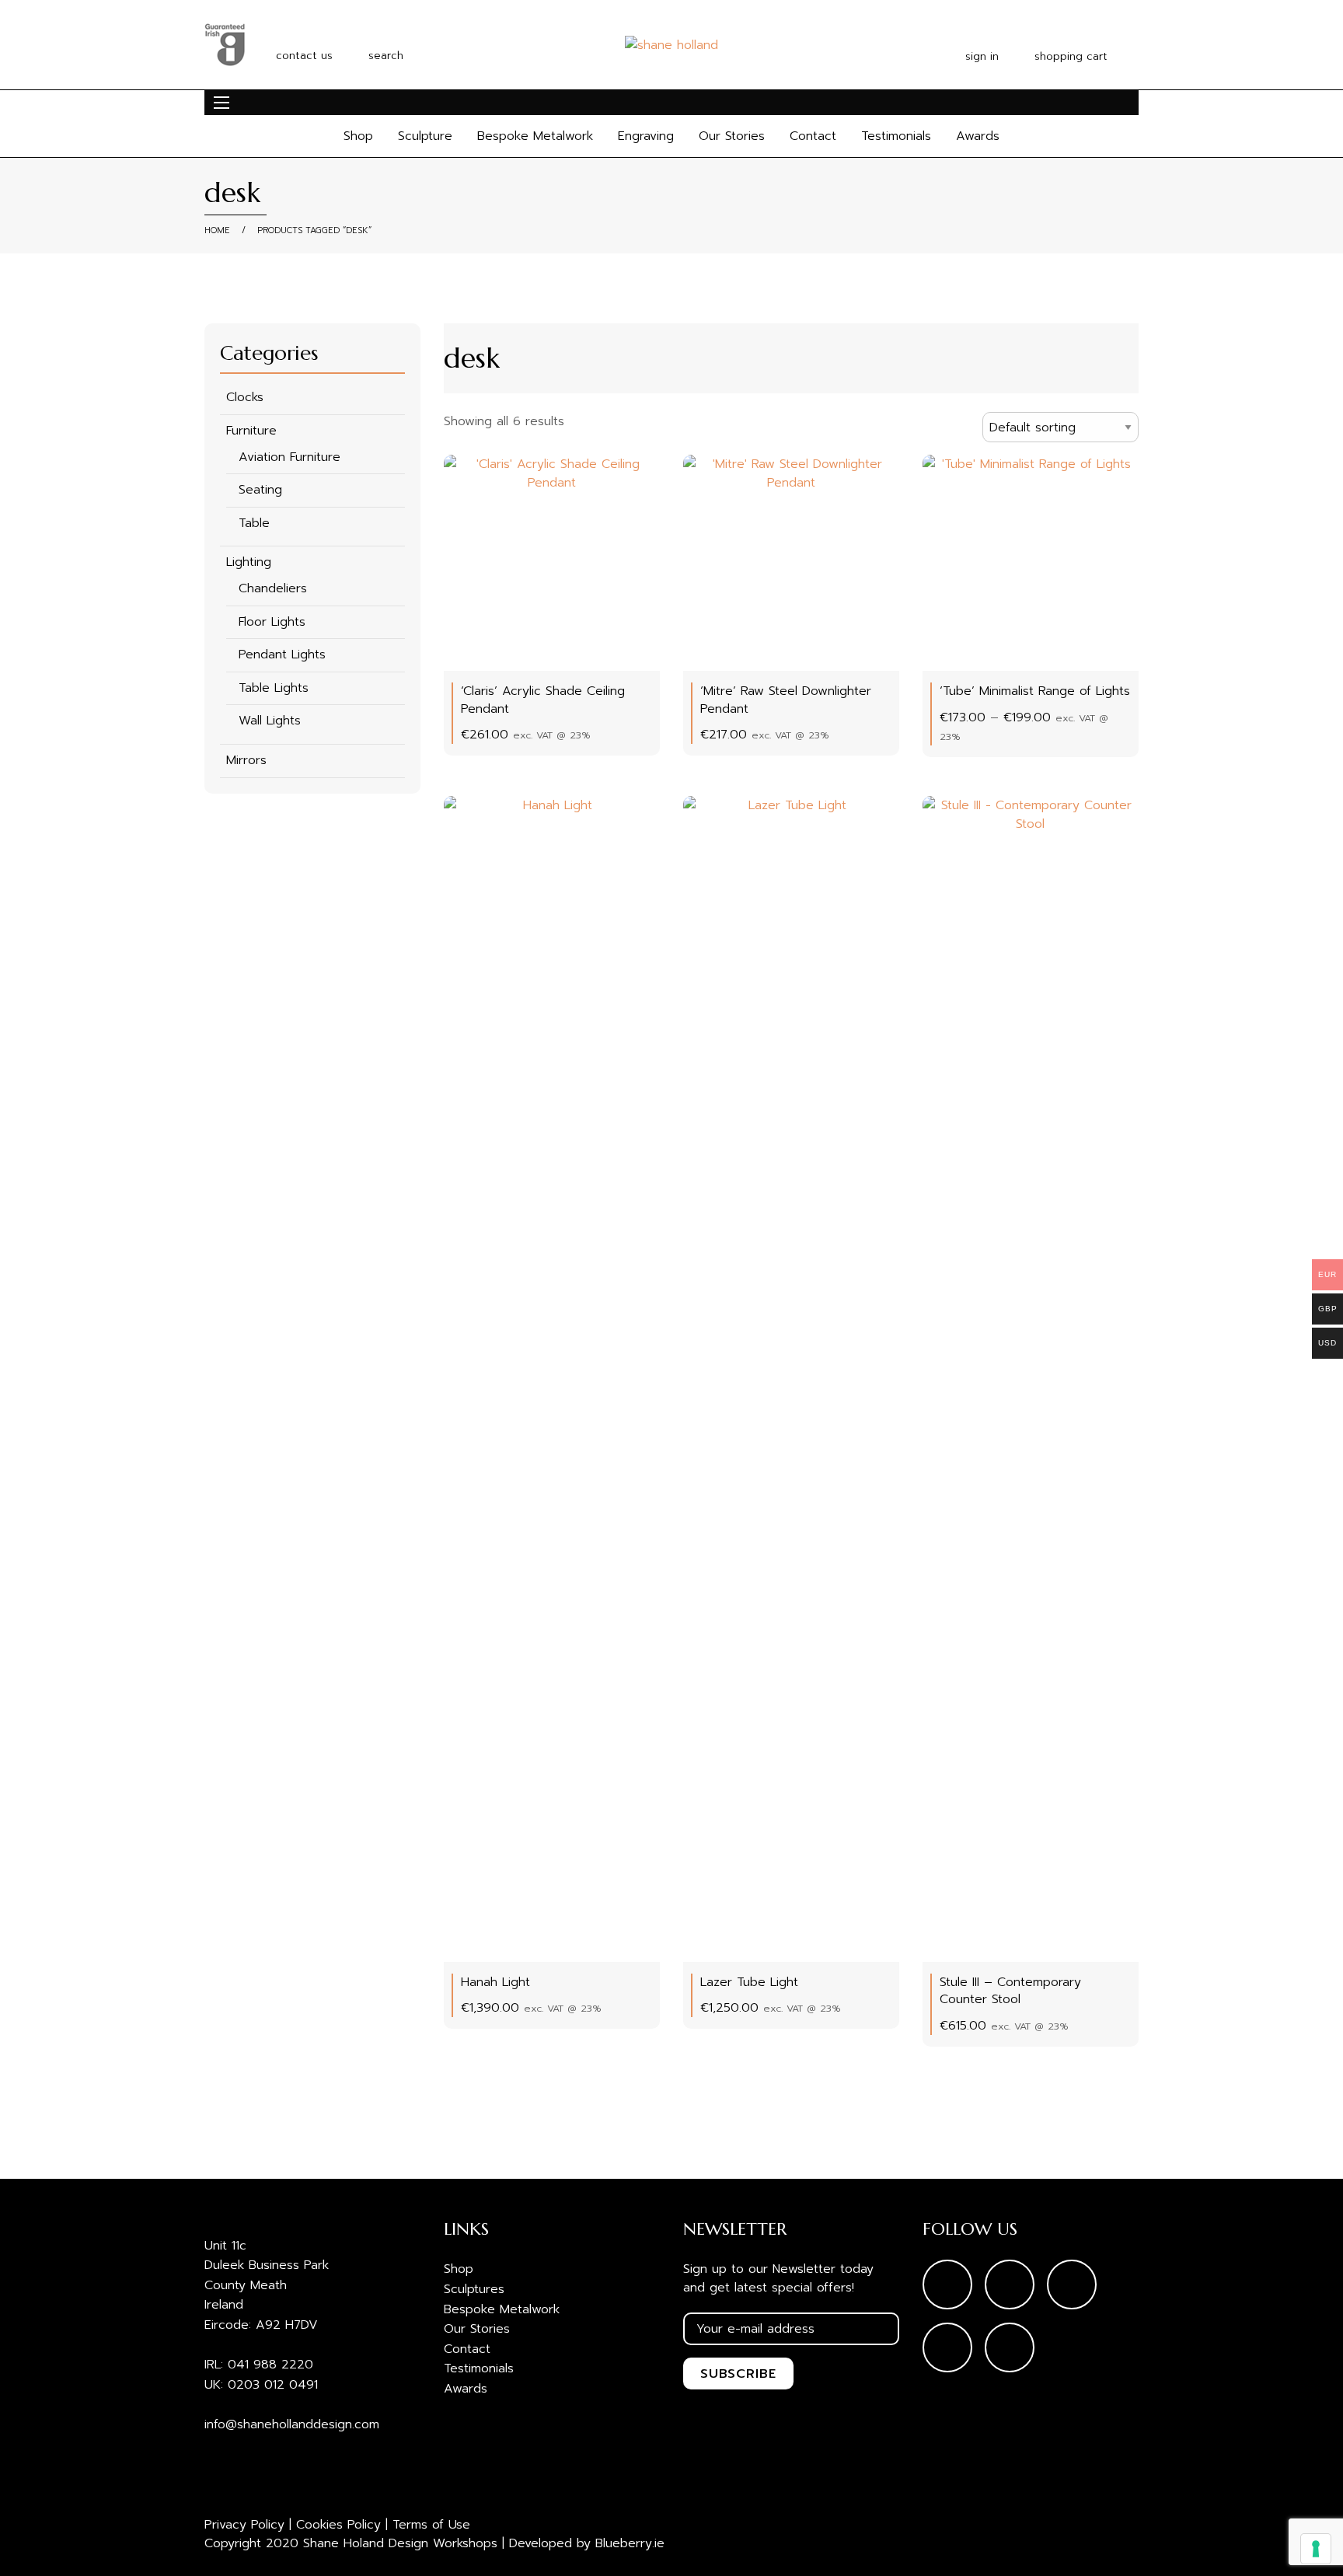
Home (217, 230)
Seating (260, 490)
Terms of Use (431, 2525)
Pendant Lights (282, 654)
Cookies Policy (338, 2525)
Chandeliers (273, 588)
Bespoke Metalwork (535, 136)
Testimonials (896, 136)
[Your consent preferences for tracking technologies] (1316, 2549)
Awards (978, 136)
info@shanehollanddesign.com (292, 2424)
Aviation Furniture (290, 457)
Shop (358, 136)
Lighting (249, 562)
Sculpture (425, 136)
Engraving (646, 136)
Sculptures (474, 2289)
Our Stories (732, 136)
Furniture (251, 431)
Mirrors (246, 760)
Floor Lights (272, 622)
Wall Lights (270, 721)
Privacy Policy (244, 2525)
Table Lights (274, 688)
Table (254, 523)
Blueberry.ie (630, 2543)
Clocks (245, 397)
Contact (813, 136)
